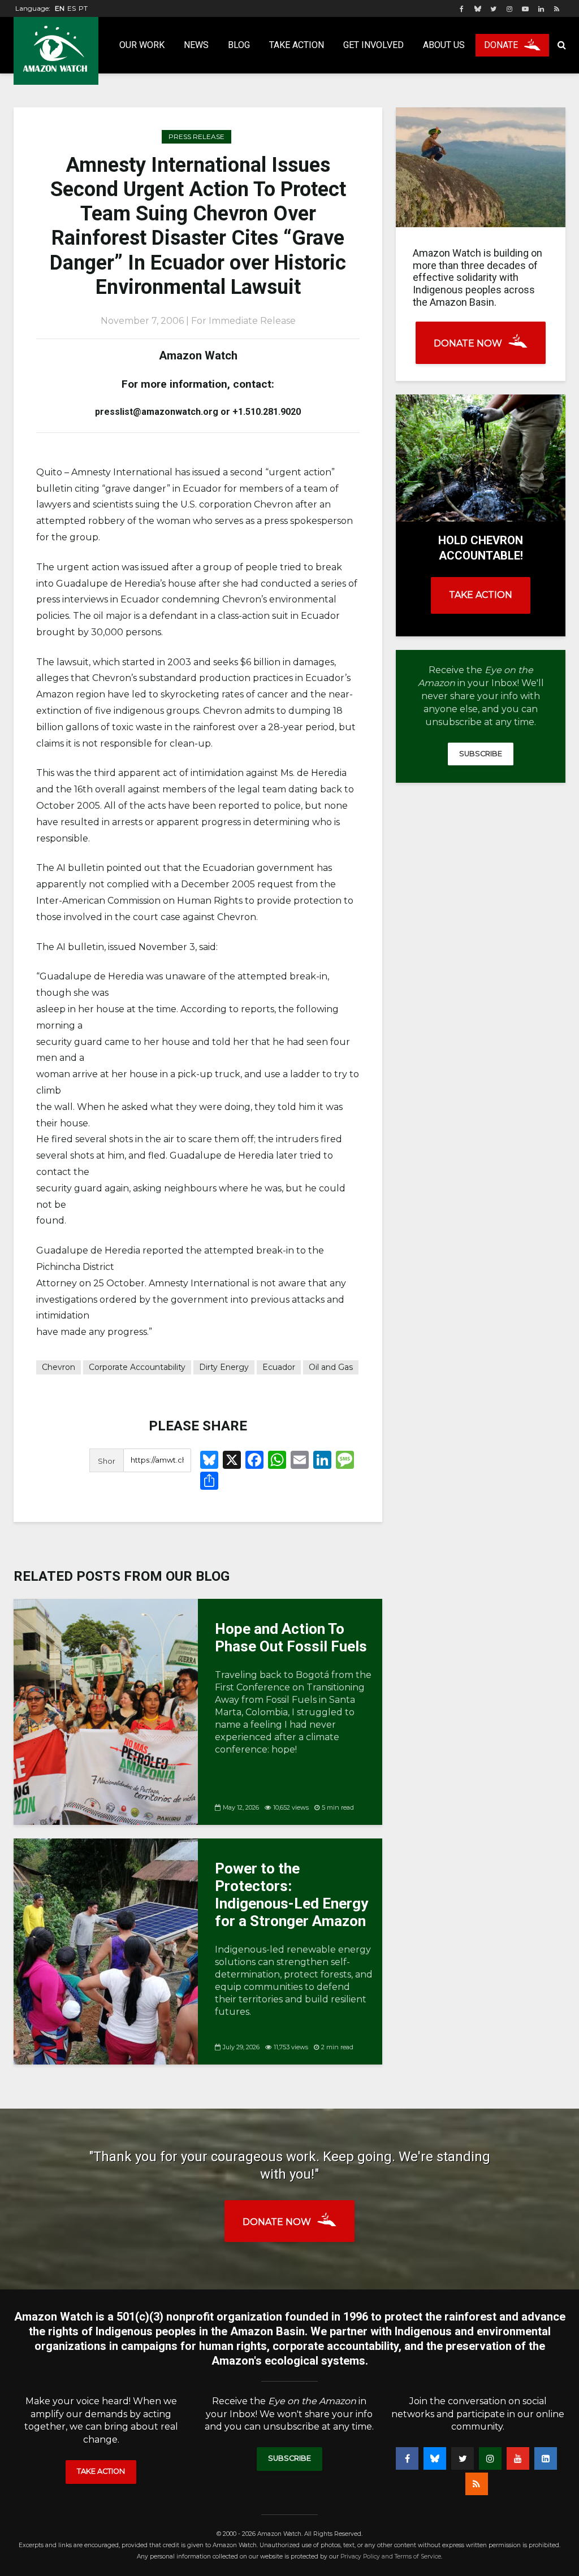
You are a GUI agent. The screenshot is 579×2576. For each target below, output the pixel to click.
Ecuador (279, 1367)
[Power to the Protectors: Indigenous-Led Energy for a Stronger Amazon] (106, 1951)
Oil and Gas (331, 1367)
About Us (444, 45)
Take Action (297, 45)
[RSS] (477, 2484)
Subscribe (481, 754)
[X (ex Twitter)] (463, 2458)
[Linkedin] (546, 2458)
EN (60, 8)
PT (83, 8)
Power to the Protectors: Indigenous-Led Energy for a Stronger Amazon (291, 1895)
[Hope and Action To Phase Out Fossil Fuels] (106, 1711)
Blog (239, 45)
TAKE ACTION (481, 595)
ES (72, 8)
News (196, 45)
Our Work (142, 45)
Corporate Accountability (137, 1367)
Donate (501, 45)
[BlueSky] (435, 2458)
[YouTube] (518, 2458)
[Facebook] (407, 2458)
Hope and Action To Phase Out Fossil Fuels (291, 1638)
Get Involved (373, 45)
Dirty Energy (224, 1367)
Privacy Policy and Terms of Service (391, 2557)
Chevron (59, 1367)
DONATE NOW (468, 343)
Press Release (196, 136)
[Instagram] (490, 2458)
